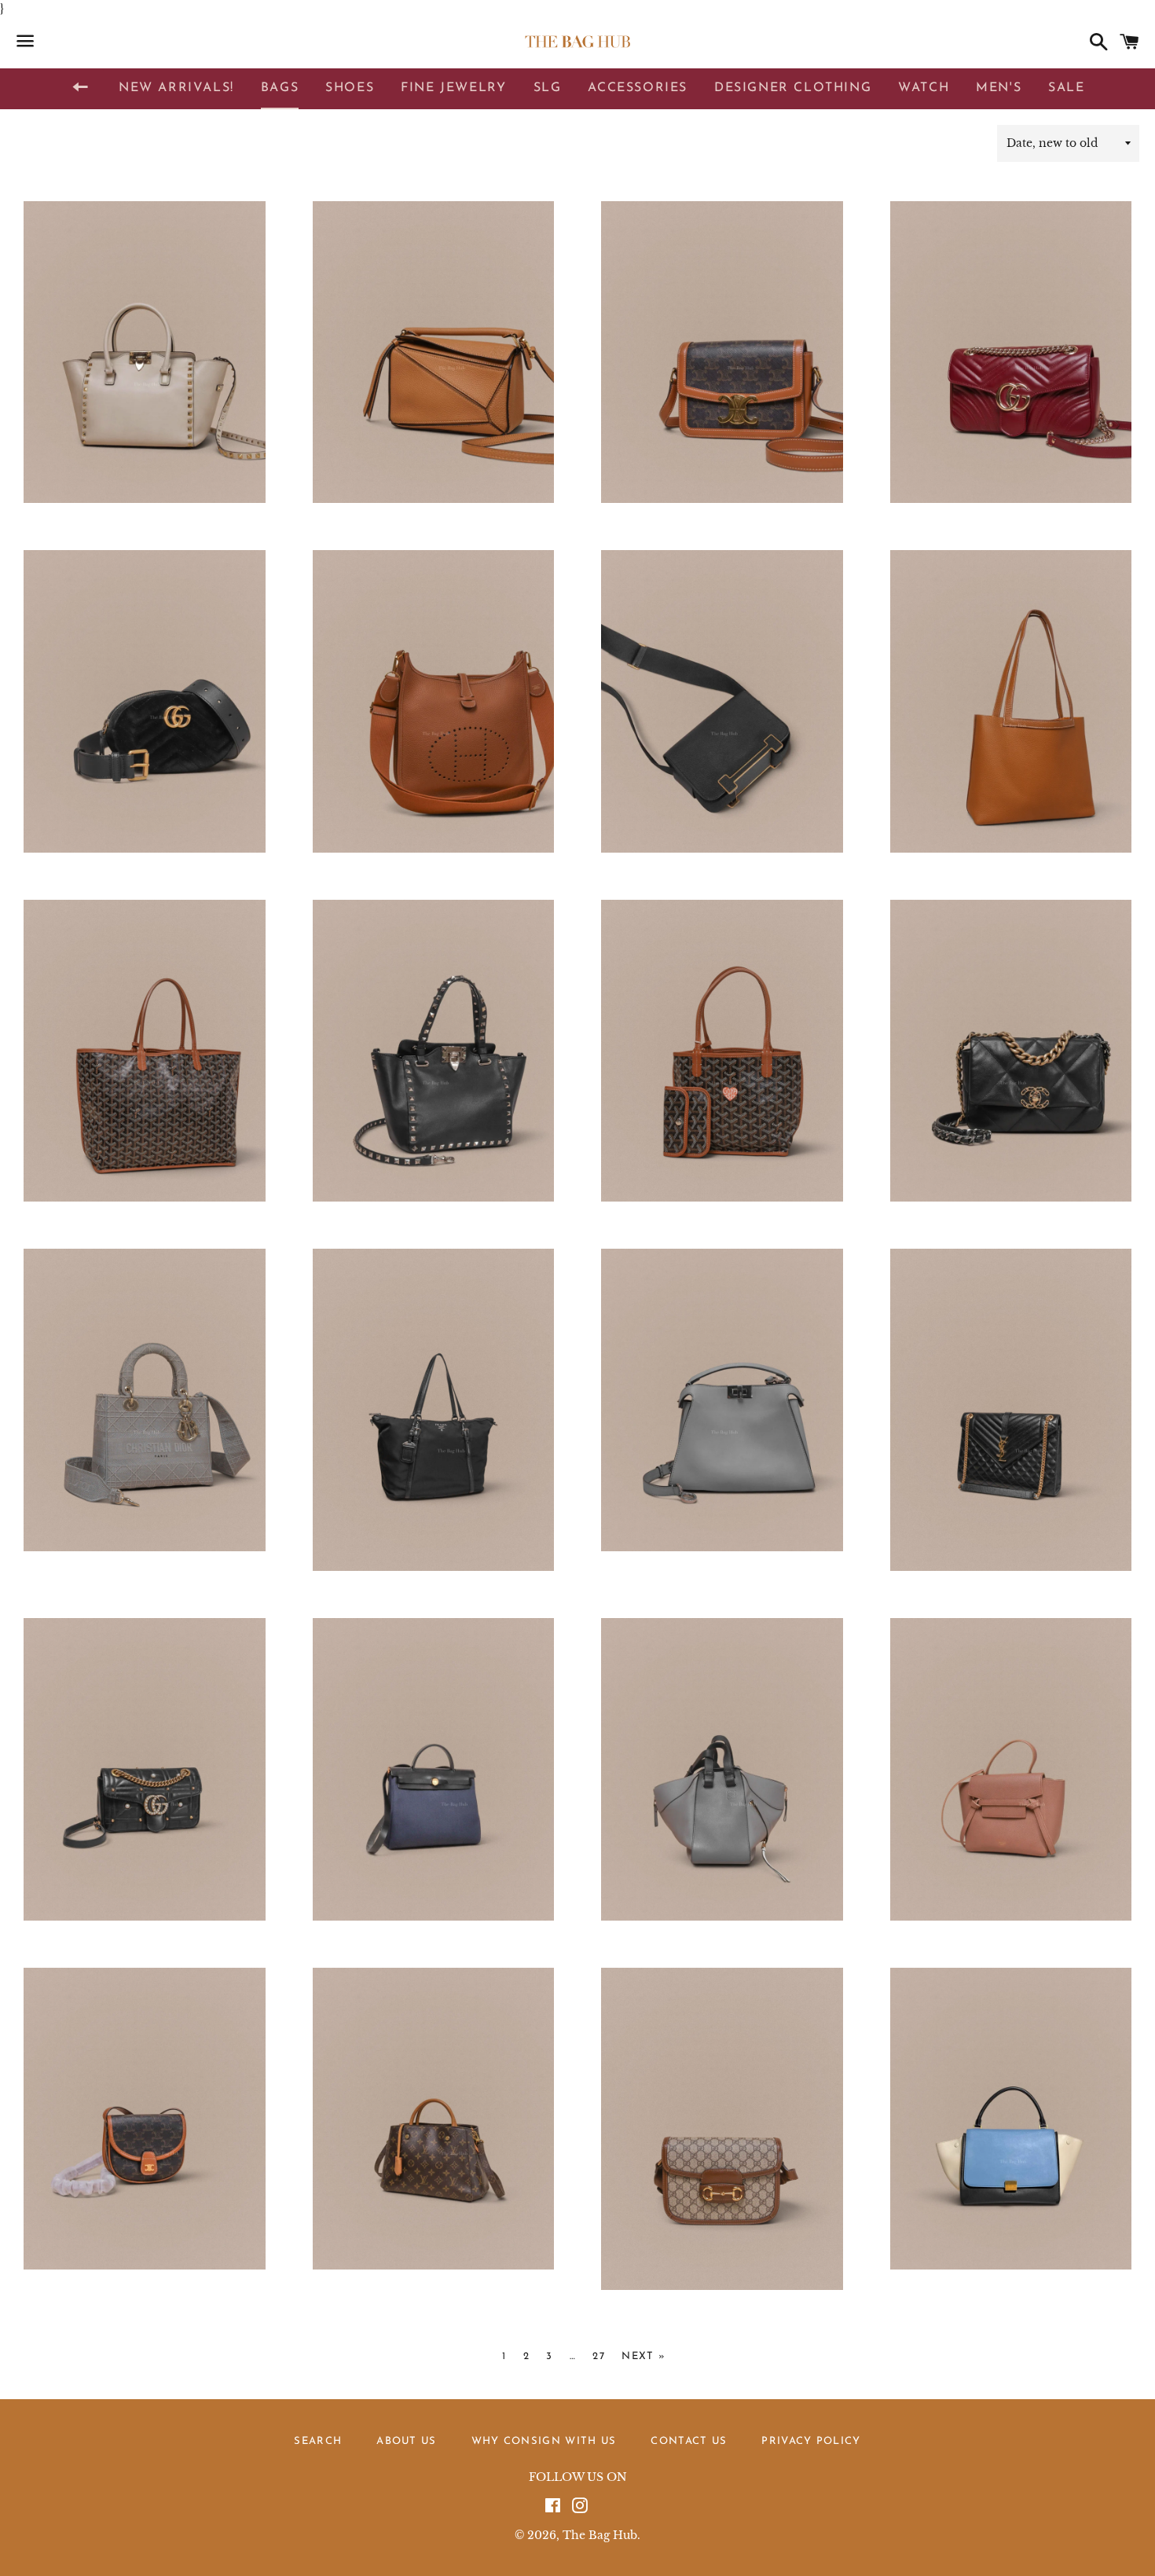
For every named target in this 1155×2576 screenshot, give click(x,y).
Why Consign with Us (544, 2441)
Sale (1066, 88)
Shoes (350, 88)
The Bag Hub (600, 2535)
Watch (924, 88)
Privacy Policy (811, 2441)
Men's (999, 88)
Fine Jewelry (453, 88)
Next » (643, 2356)
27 (599, 2356)
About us (406, 2441)
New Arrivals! (176, 88)
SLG (548, 88)
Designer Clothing (793, 88)
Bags (280, 88)
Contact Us (689, 2441)
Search (318, 2441)
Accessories (638, 88)
